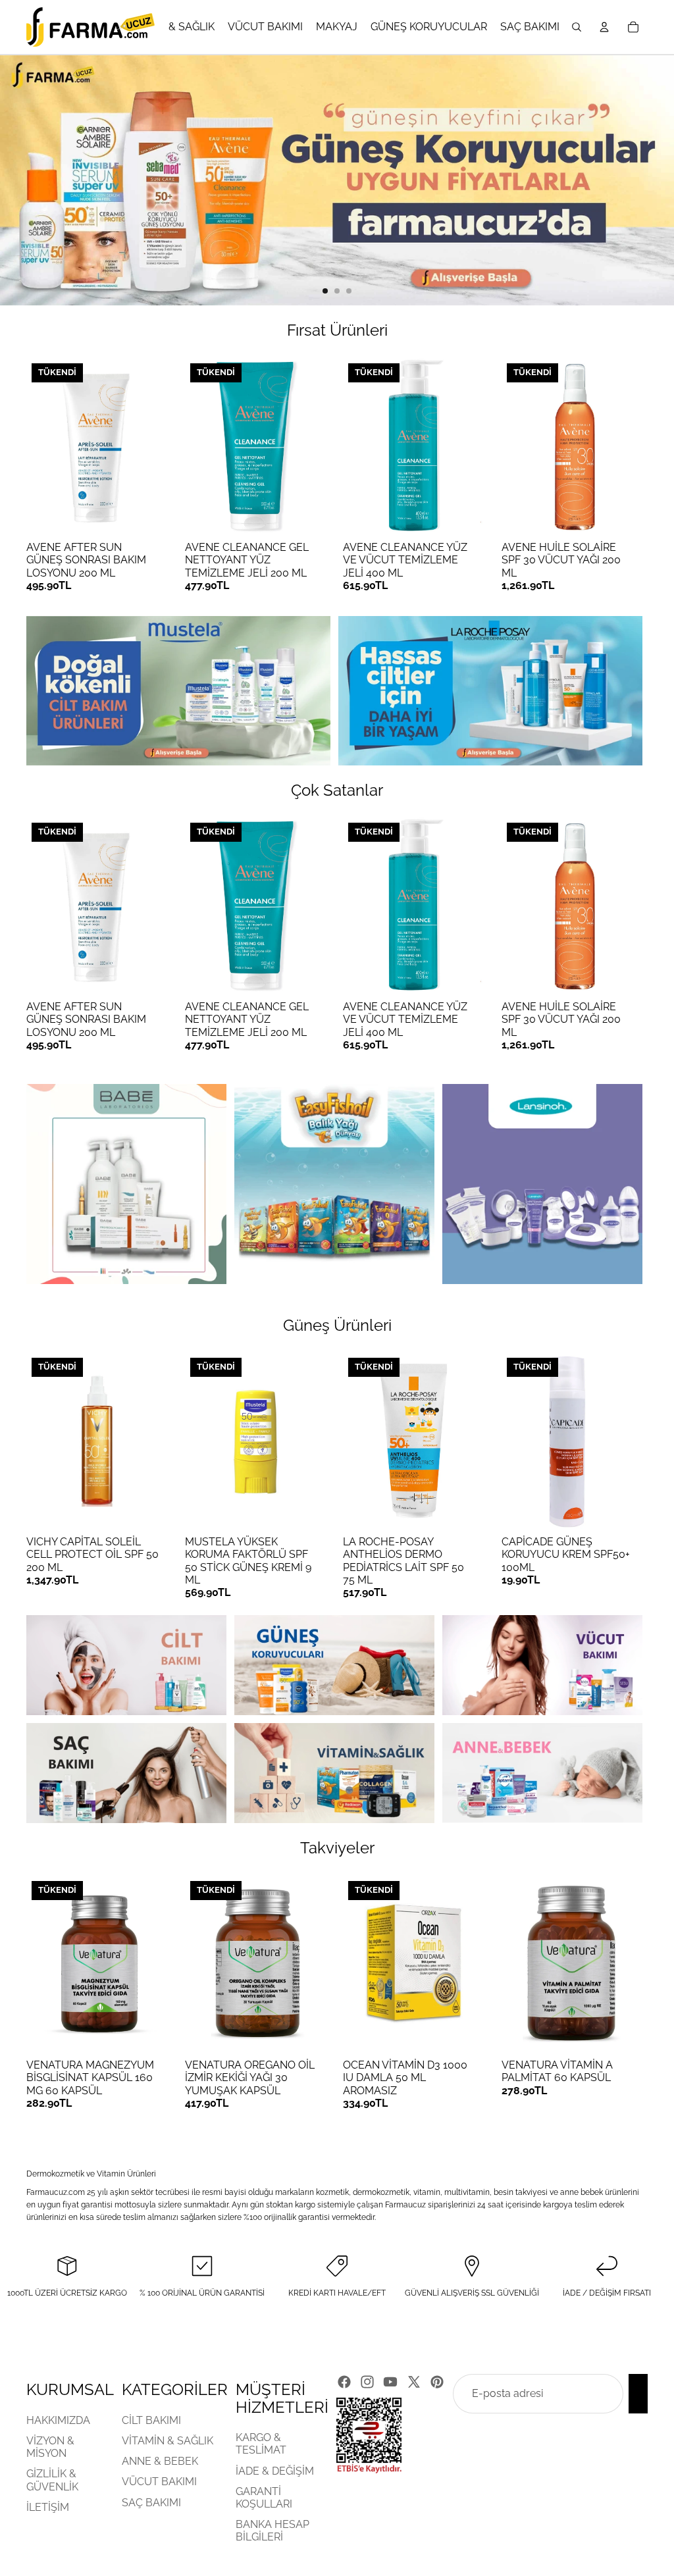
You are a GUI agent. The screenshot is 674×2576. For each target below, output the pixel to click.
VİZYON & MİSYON (50, 2447)
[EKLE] (622, 2032)
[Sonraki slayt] (653, 180)
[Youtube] (390, 2382)
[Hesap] (604, 27)
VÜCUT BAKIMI (159, 2482)
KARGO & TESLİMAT (261, 2444)
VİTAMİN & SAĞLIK (168, 2441)
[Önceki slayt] (21, 180)
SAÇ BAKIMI (151, 2502)
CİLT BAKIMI (151, 2420)
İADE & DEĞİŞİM (275, 2470)
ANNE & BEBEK (160, 2461)
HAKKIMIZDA (58, 2420)
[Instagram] (367, 2382)
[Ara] (577, 27)
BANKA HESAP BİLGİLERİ (272, 2531)
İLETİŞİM (48, 2507)
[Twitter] (414, 2382)
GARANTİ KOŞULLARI (264, 2497)
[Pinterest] (437, 2382)
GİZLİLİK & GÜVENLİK (52, 2480)
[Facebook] (344, 2382)
